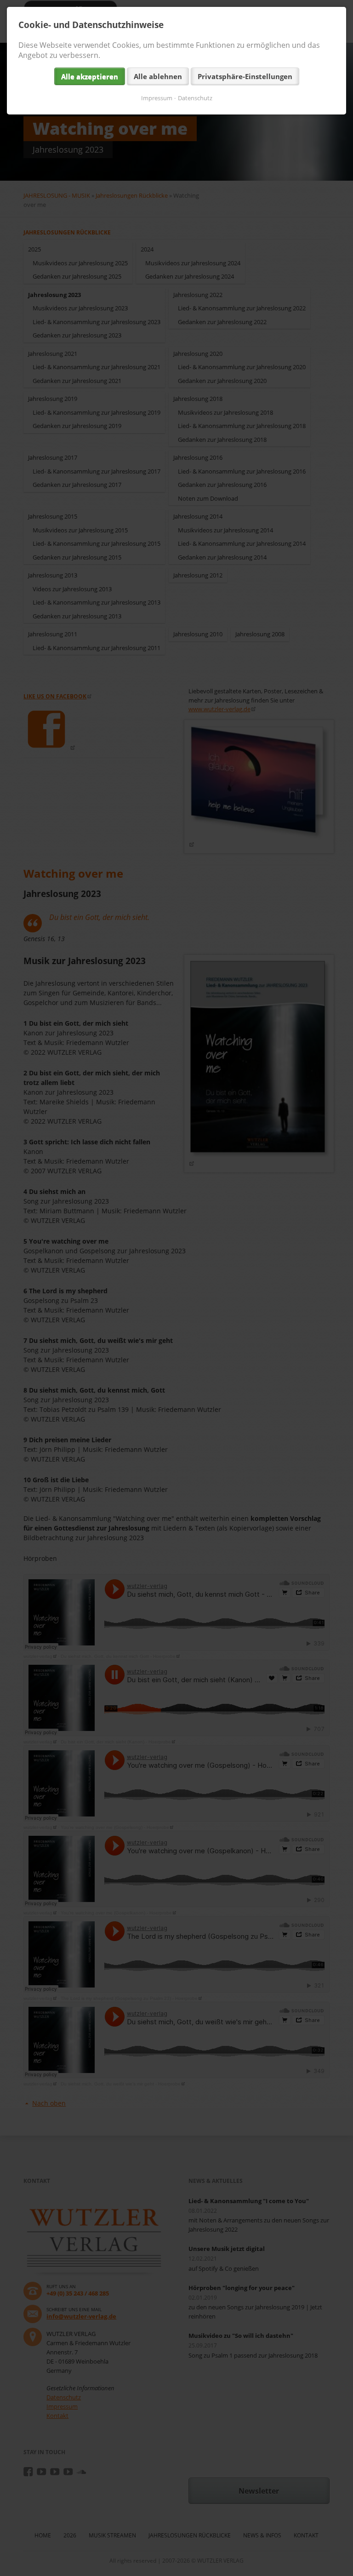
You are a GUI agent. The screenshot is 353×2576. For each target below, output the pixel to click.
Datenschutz (195, 98)
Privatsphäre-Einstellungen (245, 76)
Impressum (157, 98)
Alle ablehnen (158, 76)
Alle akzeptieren (90, 76)
